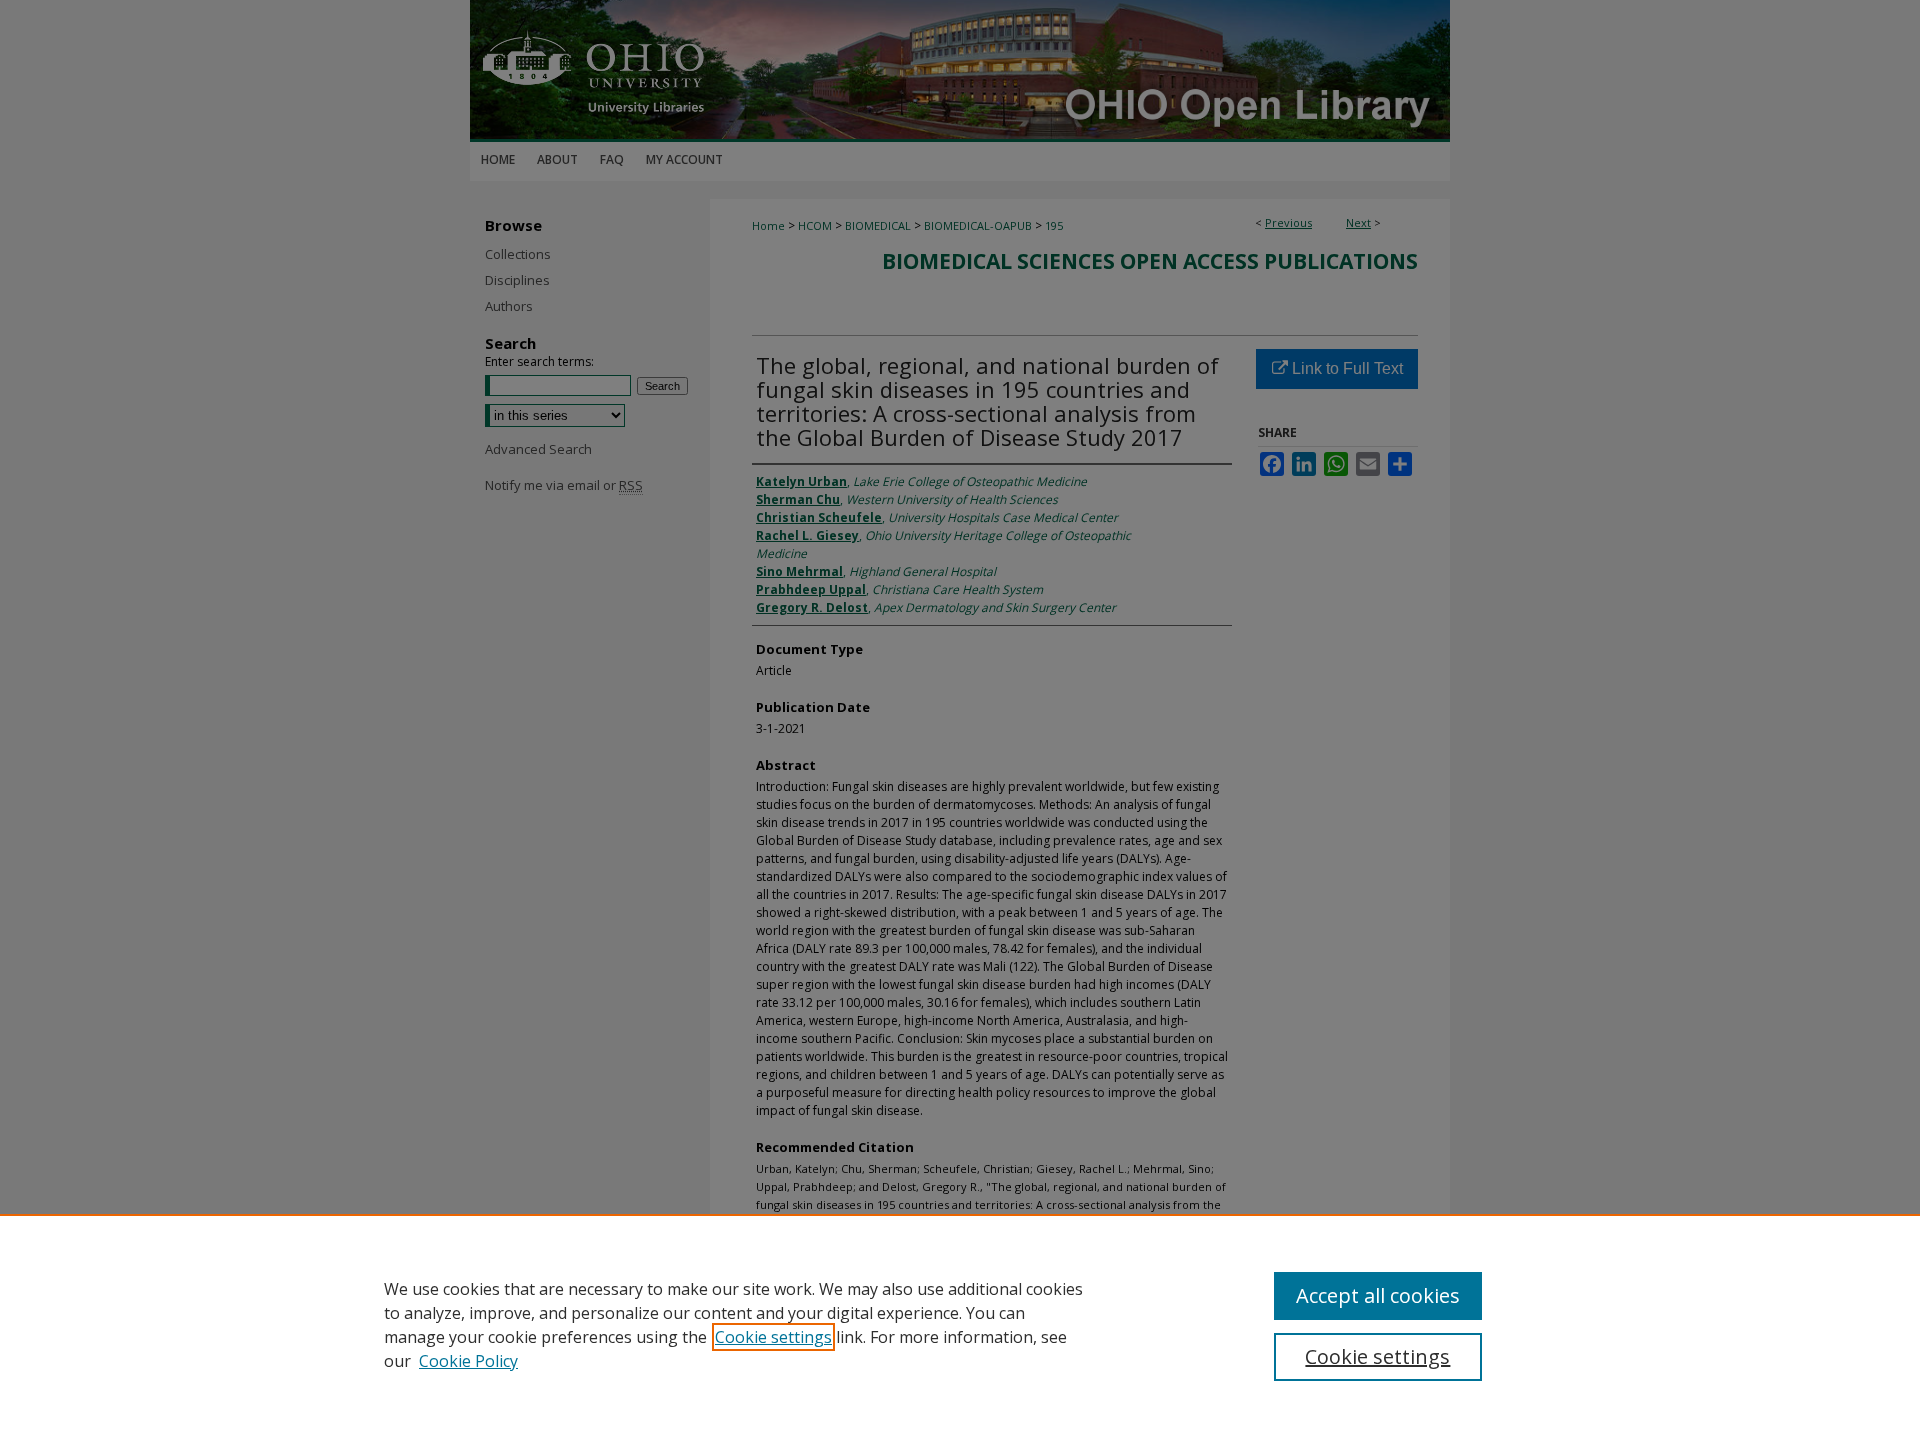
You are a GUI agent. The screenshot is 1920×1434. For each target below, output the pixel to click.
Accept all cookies (1378, 1295)
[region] (960, 1324)
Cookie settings (773, 1337)
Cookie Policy (468, 1361)
